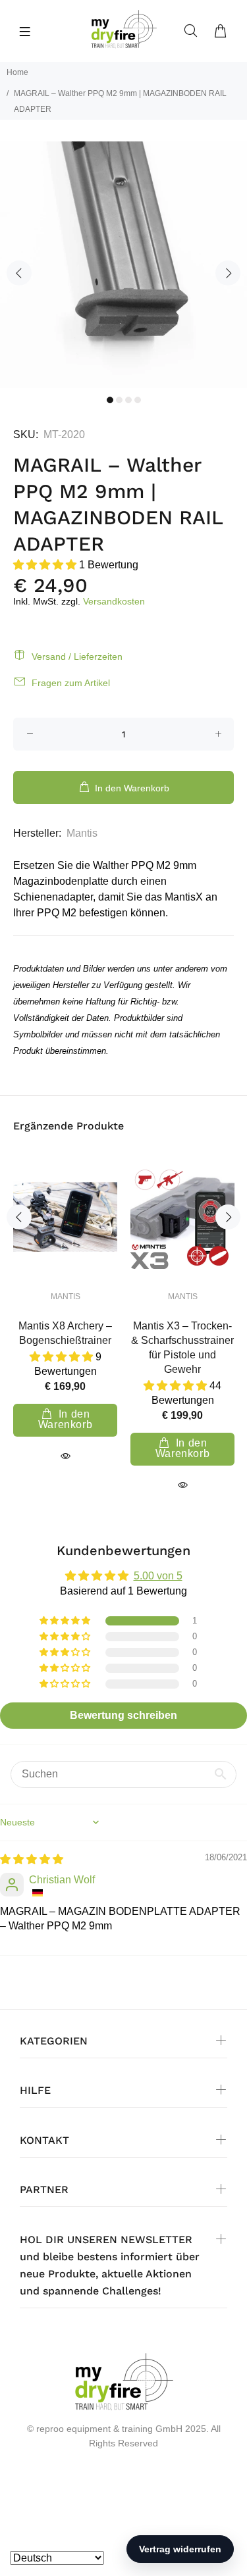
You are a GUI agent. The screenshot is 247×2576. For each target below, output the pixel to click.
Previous (19, 273)
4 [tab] (138, 400)
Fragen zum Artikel (71, 683)
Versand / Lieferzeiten (77, 656)
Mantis (82, 833)
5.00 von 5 (158, 1576)
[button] (46, 565)
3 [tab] (128, 400)
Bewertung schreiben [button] (123, 1715)
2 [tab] (119, 400)
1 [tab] (110, 400)
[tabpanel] (123, 265)
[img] (32, 1859)
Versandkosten (114, 601)
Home (17, 72)
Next (228, 273)
